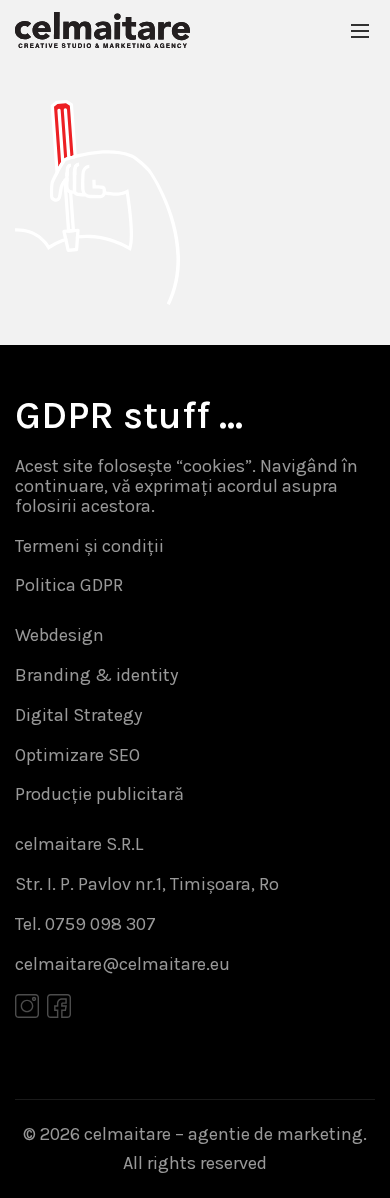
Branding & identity (96, 675)
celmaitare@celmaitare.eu (122, 964)
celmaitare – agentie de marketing (223, 1134)
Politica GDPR (69, 585)
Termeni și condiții (89, 546)
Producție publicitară (99, 794)
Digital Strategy (78, 715)
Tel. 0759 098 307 (85, 924)
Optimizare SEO (77, 755)
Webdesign (59, 635)
